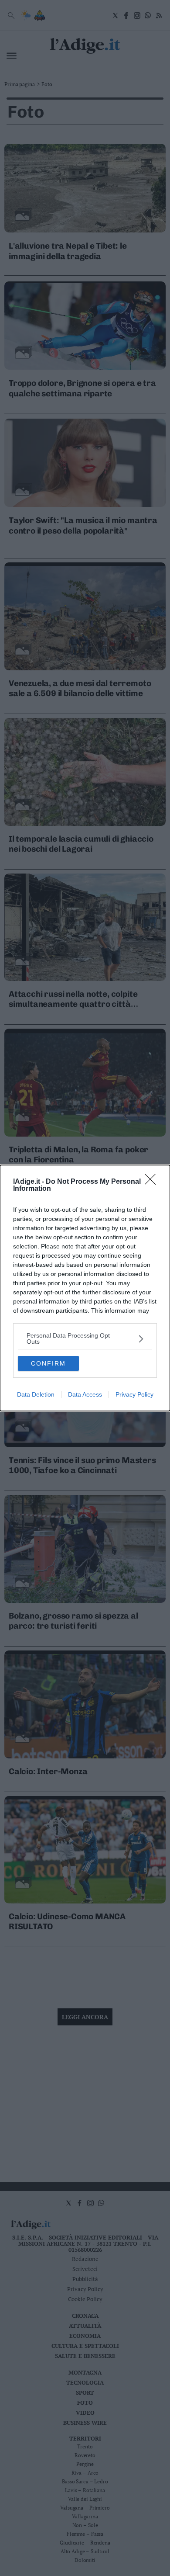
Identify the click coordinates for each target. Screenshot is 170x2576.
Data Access (85, 1394)
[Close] (153, 1182)
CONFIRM (48, 1363)
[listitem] (85, 1338)
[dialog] (85, 1288)
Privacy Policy (134, 1394)
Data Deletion (36, 1394)
